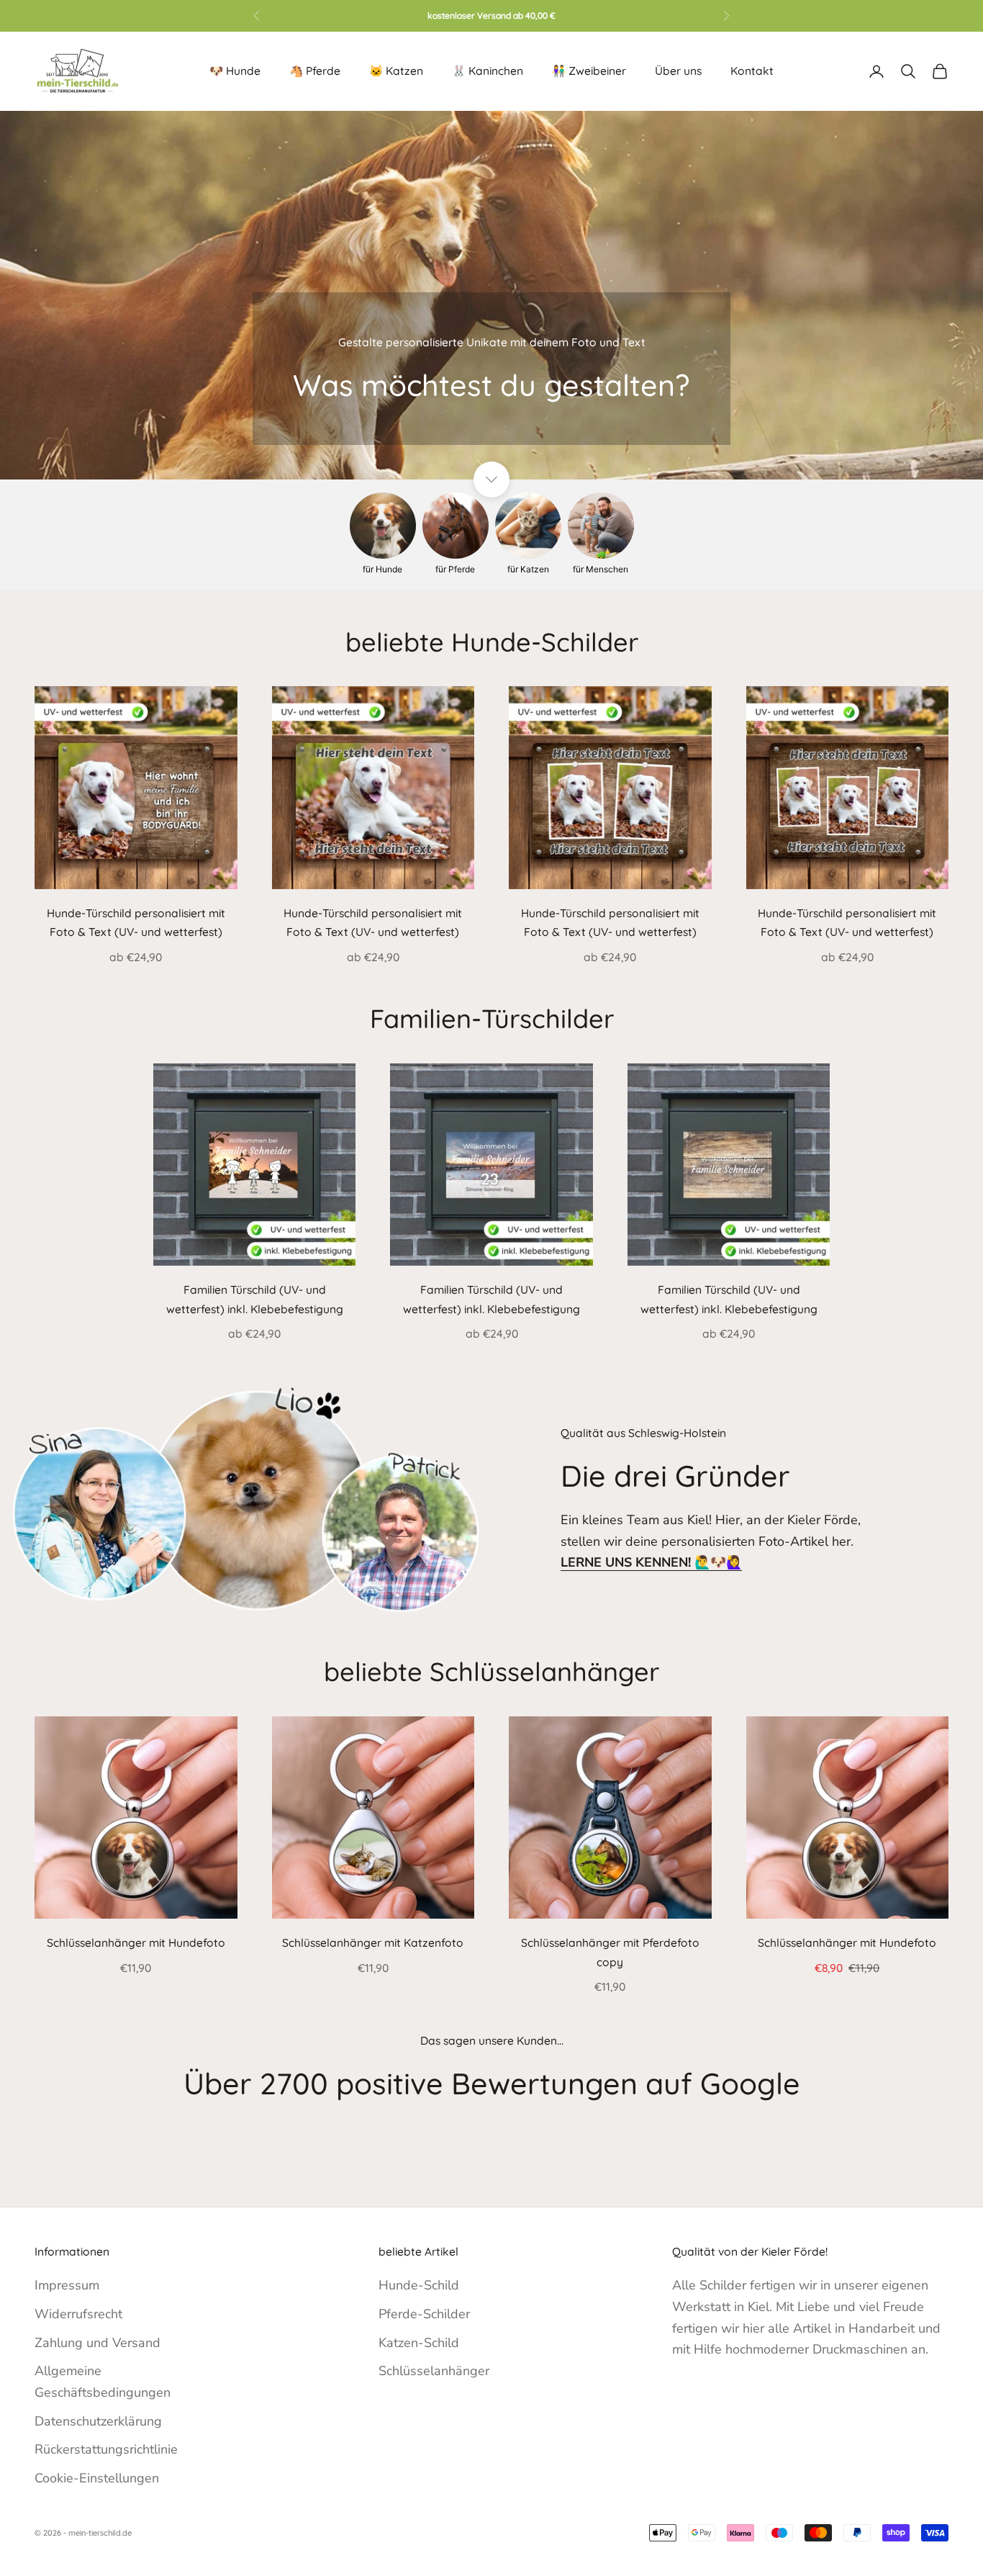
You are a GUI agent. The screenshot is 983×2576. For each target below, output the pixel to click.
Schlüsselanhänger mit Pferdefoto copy (610, 1952)
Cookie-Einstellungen (97, 2478)
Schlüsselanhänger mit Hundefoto (136, 1942)
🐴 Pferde (315, 71)
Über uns (678, 71)
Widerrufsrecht (78, 2314)
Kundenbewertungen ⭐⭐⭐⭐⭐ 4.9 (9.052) (491, 15)
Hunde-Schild (419, 2285)
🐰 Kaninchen (488, 71)
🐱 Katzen (396, 71)
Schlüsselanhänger (434, 2371)
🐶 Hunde (235, 71)
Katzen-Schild (419, 2343)
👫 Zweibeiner (589, 71)
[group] (491, 295)
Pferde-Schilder (424, 2314)
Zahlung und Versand (98, 2343)
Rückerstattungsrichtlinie (106, 2449)
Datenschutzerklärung (98, 2421)
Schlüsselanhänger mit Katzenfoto (373, 1942)
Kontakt (752, 71)
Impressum (67, 2285)
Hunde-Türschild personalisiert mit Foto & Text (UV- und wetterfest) (136, 923)
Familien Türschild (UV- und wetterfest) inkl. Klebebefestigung (255, 1299)
